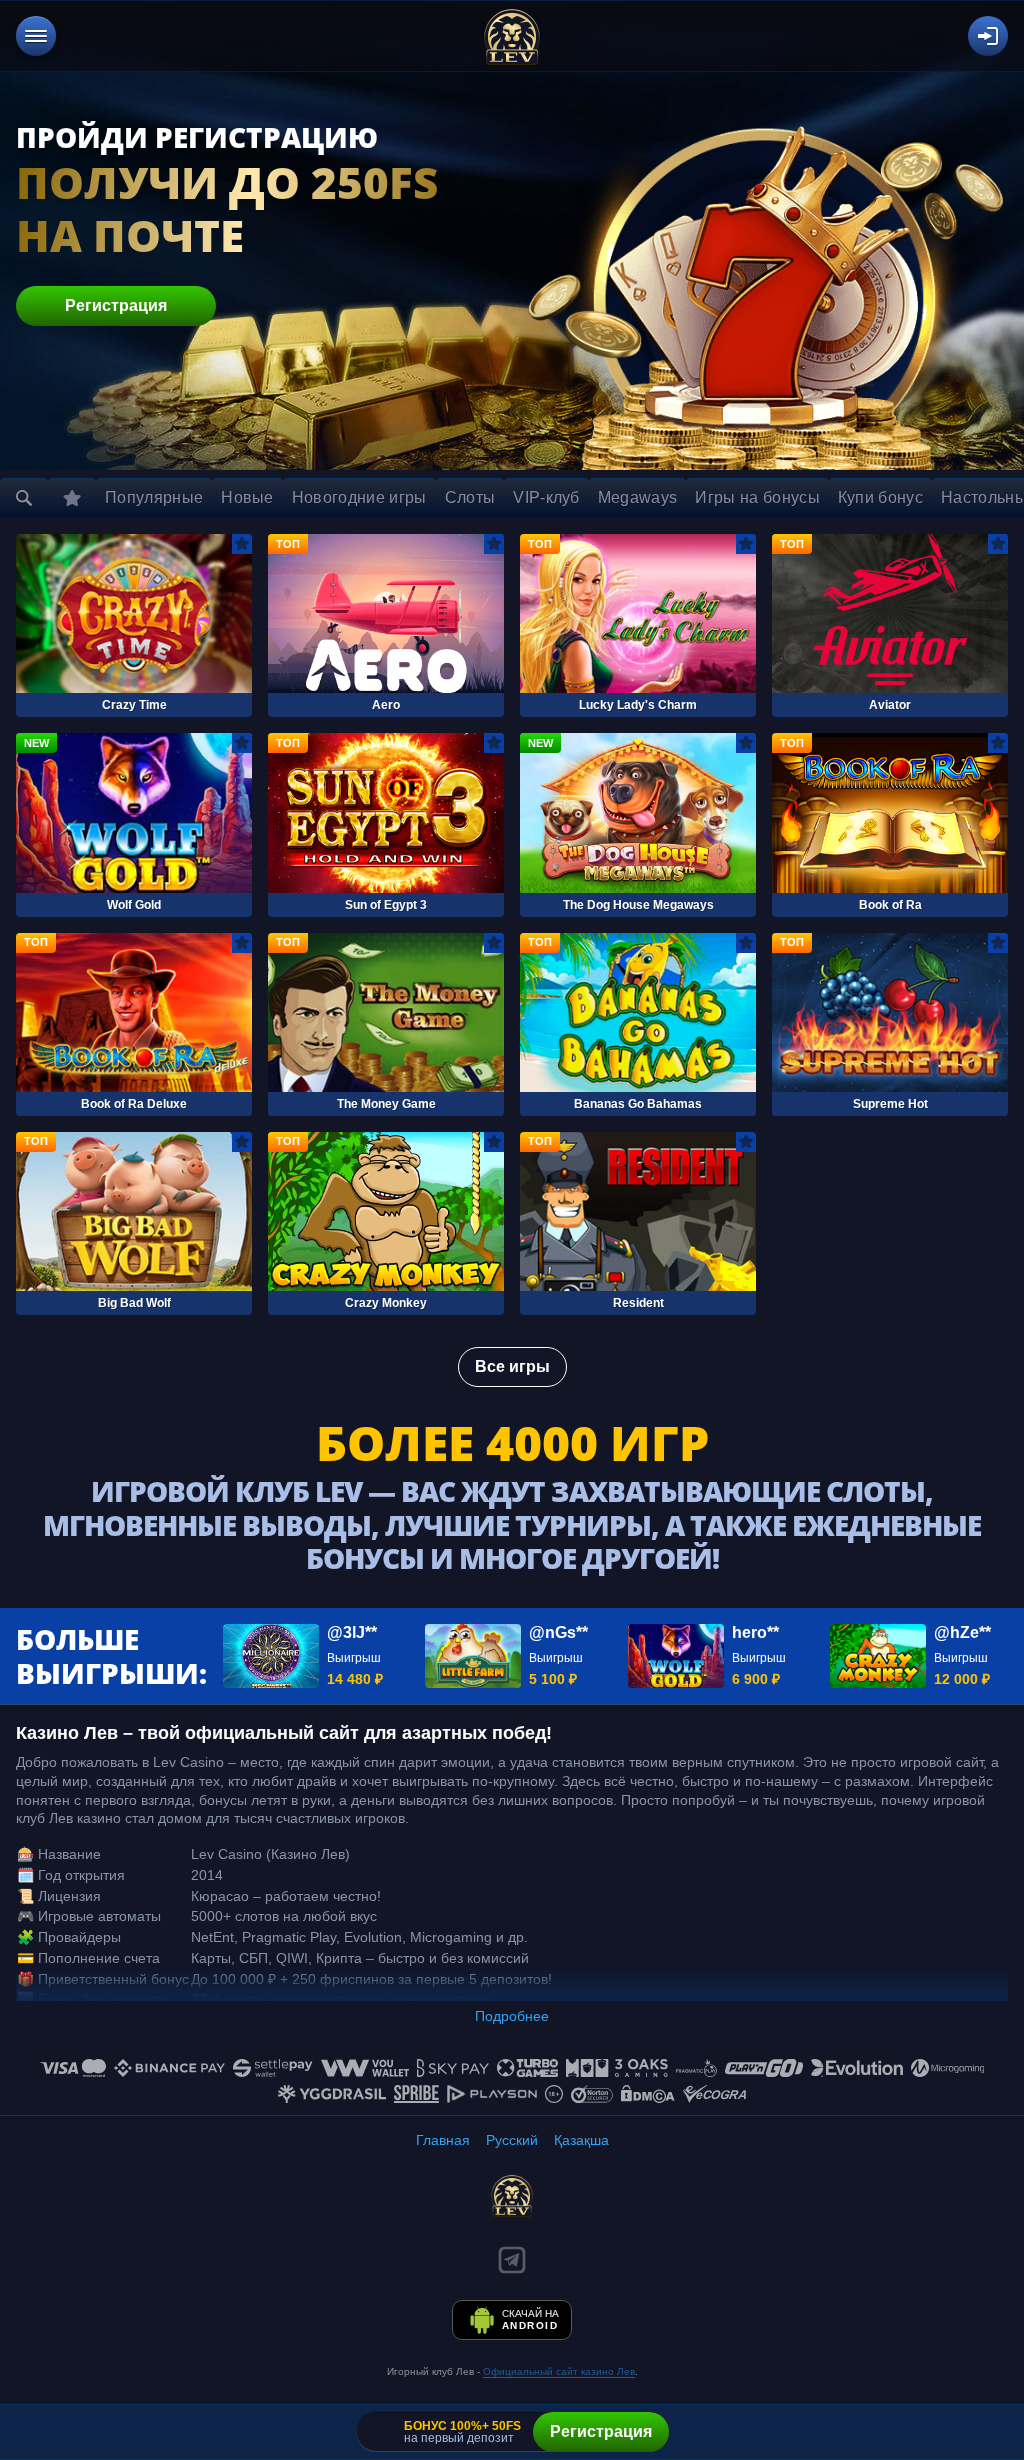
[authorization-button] (988, 36)
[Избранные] (72, 498)
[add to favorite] (242, 544)
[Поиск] (24, 498)
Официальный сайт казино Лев (559, 2371)
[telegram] (512, 2260)
